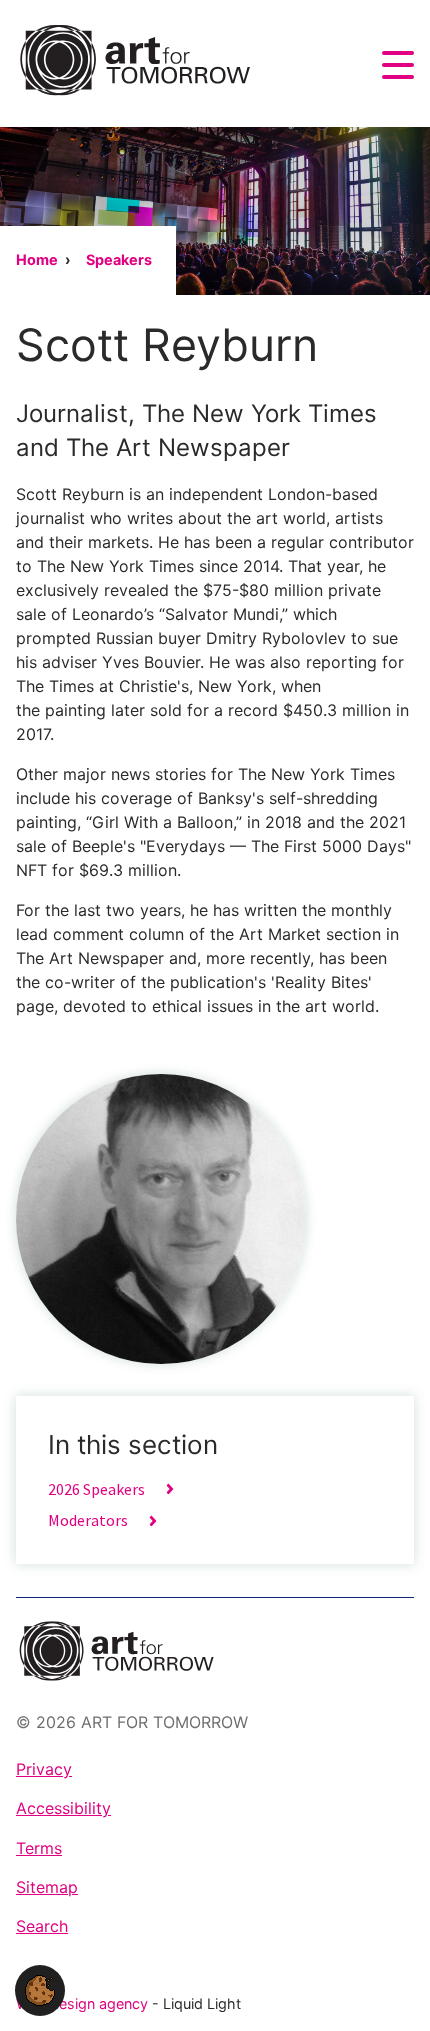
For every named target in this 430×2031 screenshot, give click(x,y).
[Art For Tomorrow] (135, 59)
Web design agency (84, 2003)
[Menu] (398, 65)
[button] (40, 1989)
